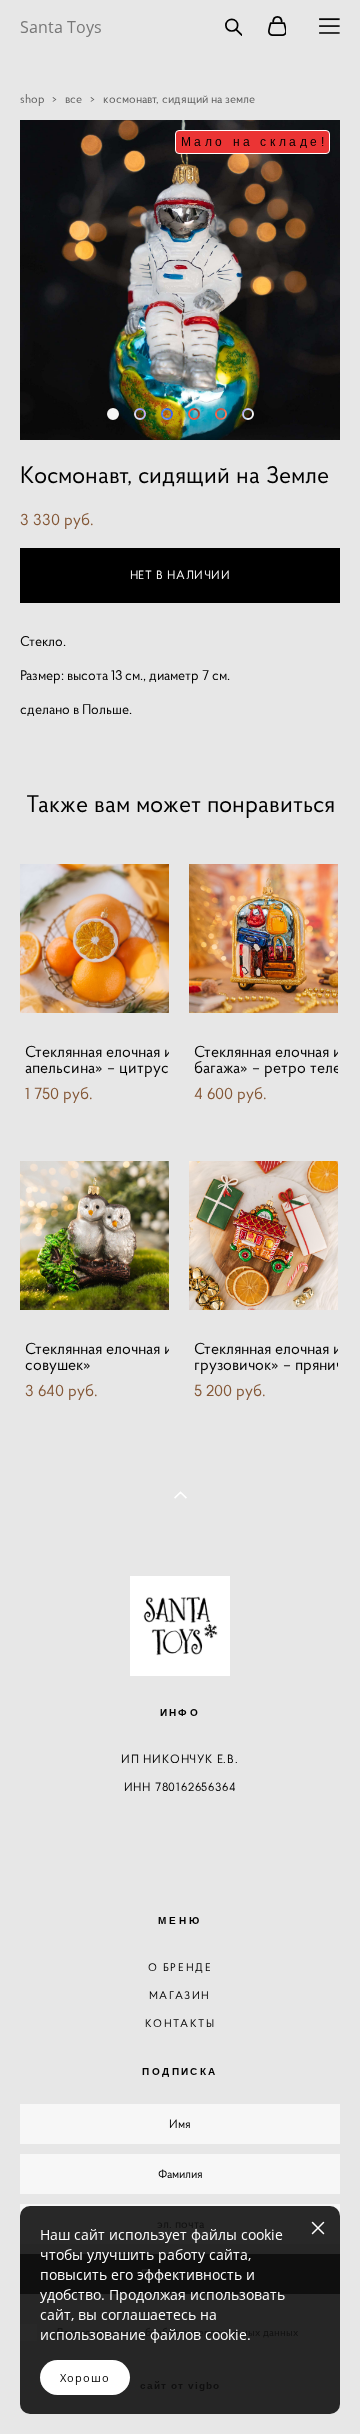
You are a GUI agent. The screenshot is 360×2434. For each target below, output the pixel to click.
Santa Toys (61, 27)
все (73, 98)
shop (32, 98)
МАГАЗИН (180, 1995)
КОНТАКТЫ (180, 2023)
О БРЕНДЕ (180, 1967)
